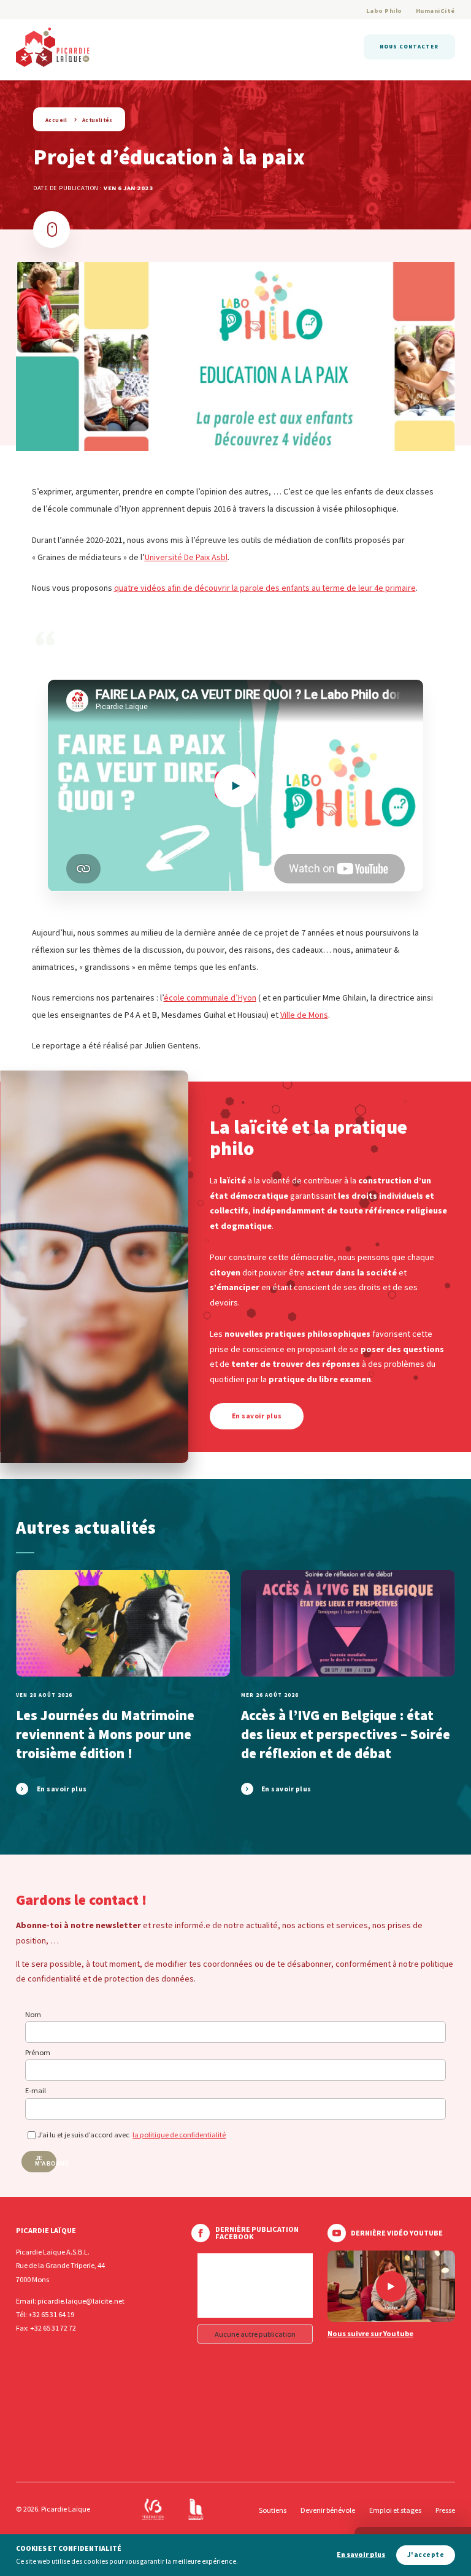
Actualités (98, 120)
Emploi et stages (395, 2510)
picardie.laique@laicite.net (81, 2301)
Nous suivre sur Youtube (370, 2334)
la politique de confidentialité (179, 2135)
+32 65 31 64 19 (51, 2314)
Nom (33, 2014)
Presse (445, 2510)
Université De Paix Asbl (186, 557)
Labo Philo (384, 11)
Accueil (56, 120)
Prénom (38, 2052)
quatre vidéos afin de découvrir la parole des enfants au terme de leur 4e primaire (265, 588)
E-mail (36, 2090)
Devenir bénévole (328, 2510)
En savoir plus (361, 2555)
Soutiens (273, 2510)
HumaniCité (435, 11)
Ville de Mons (304, 1015)
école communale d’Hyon (210, 998)
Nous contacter (409, 46)
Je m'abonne (46, 2161)
